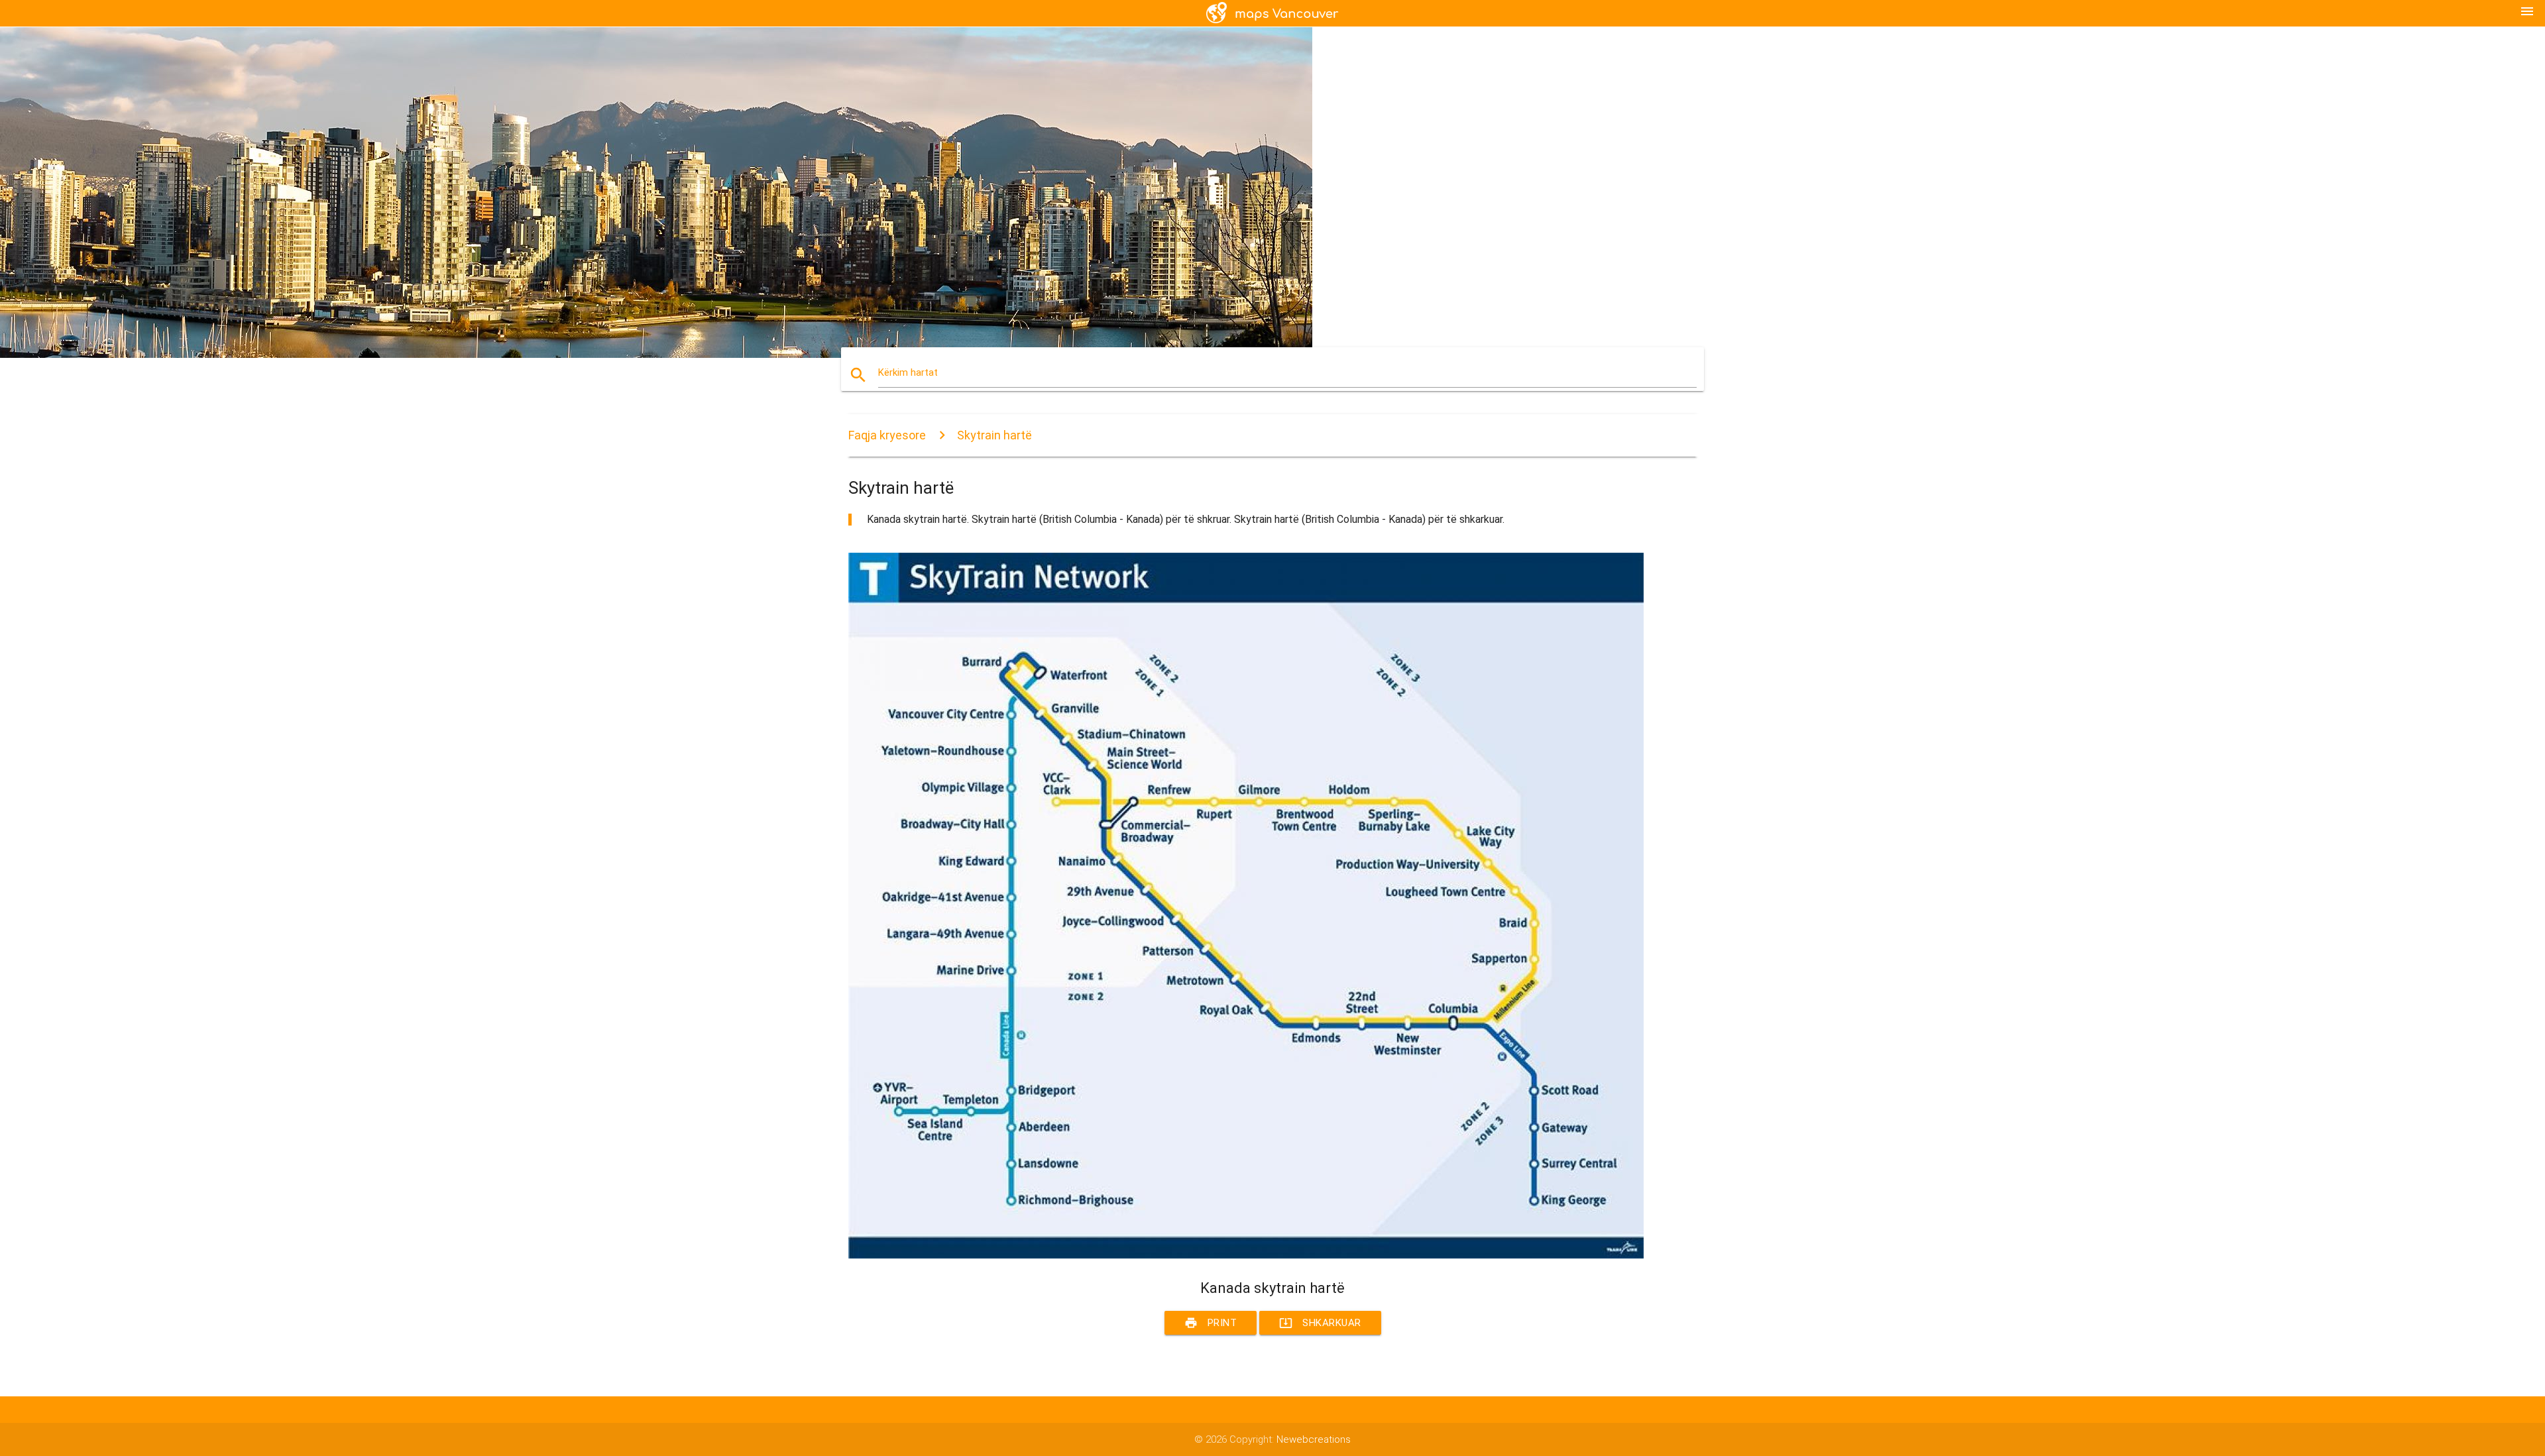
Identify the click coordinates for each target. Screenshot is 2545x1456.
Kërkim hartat (908, 372)
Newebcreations (1314, 1439)
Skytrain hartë (994, 435)
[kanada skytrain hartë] (1246, 1255)
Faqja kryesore (887, 435)
